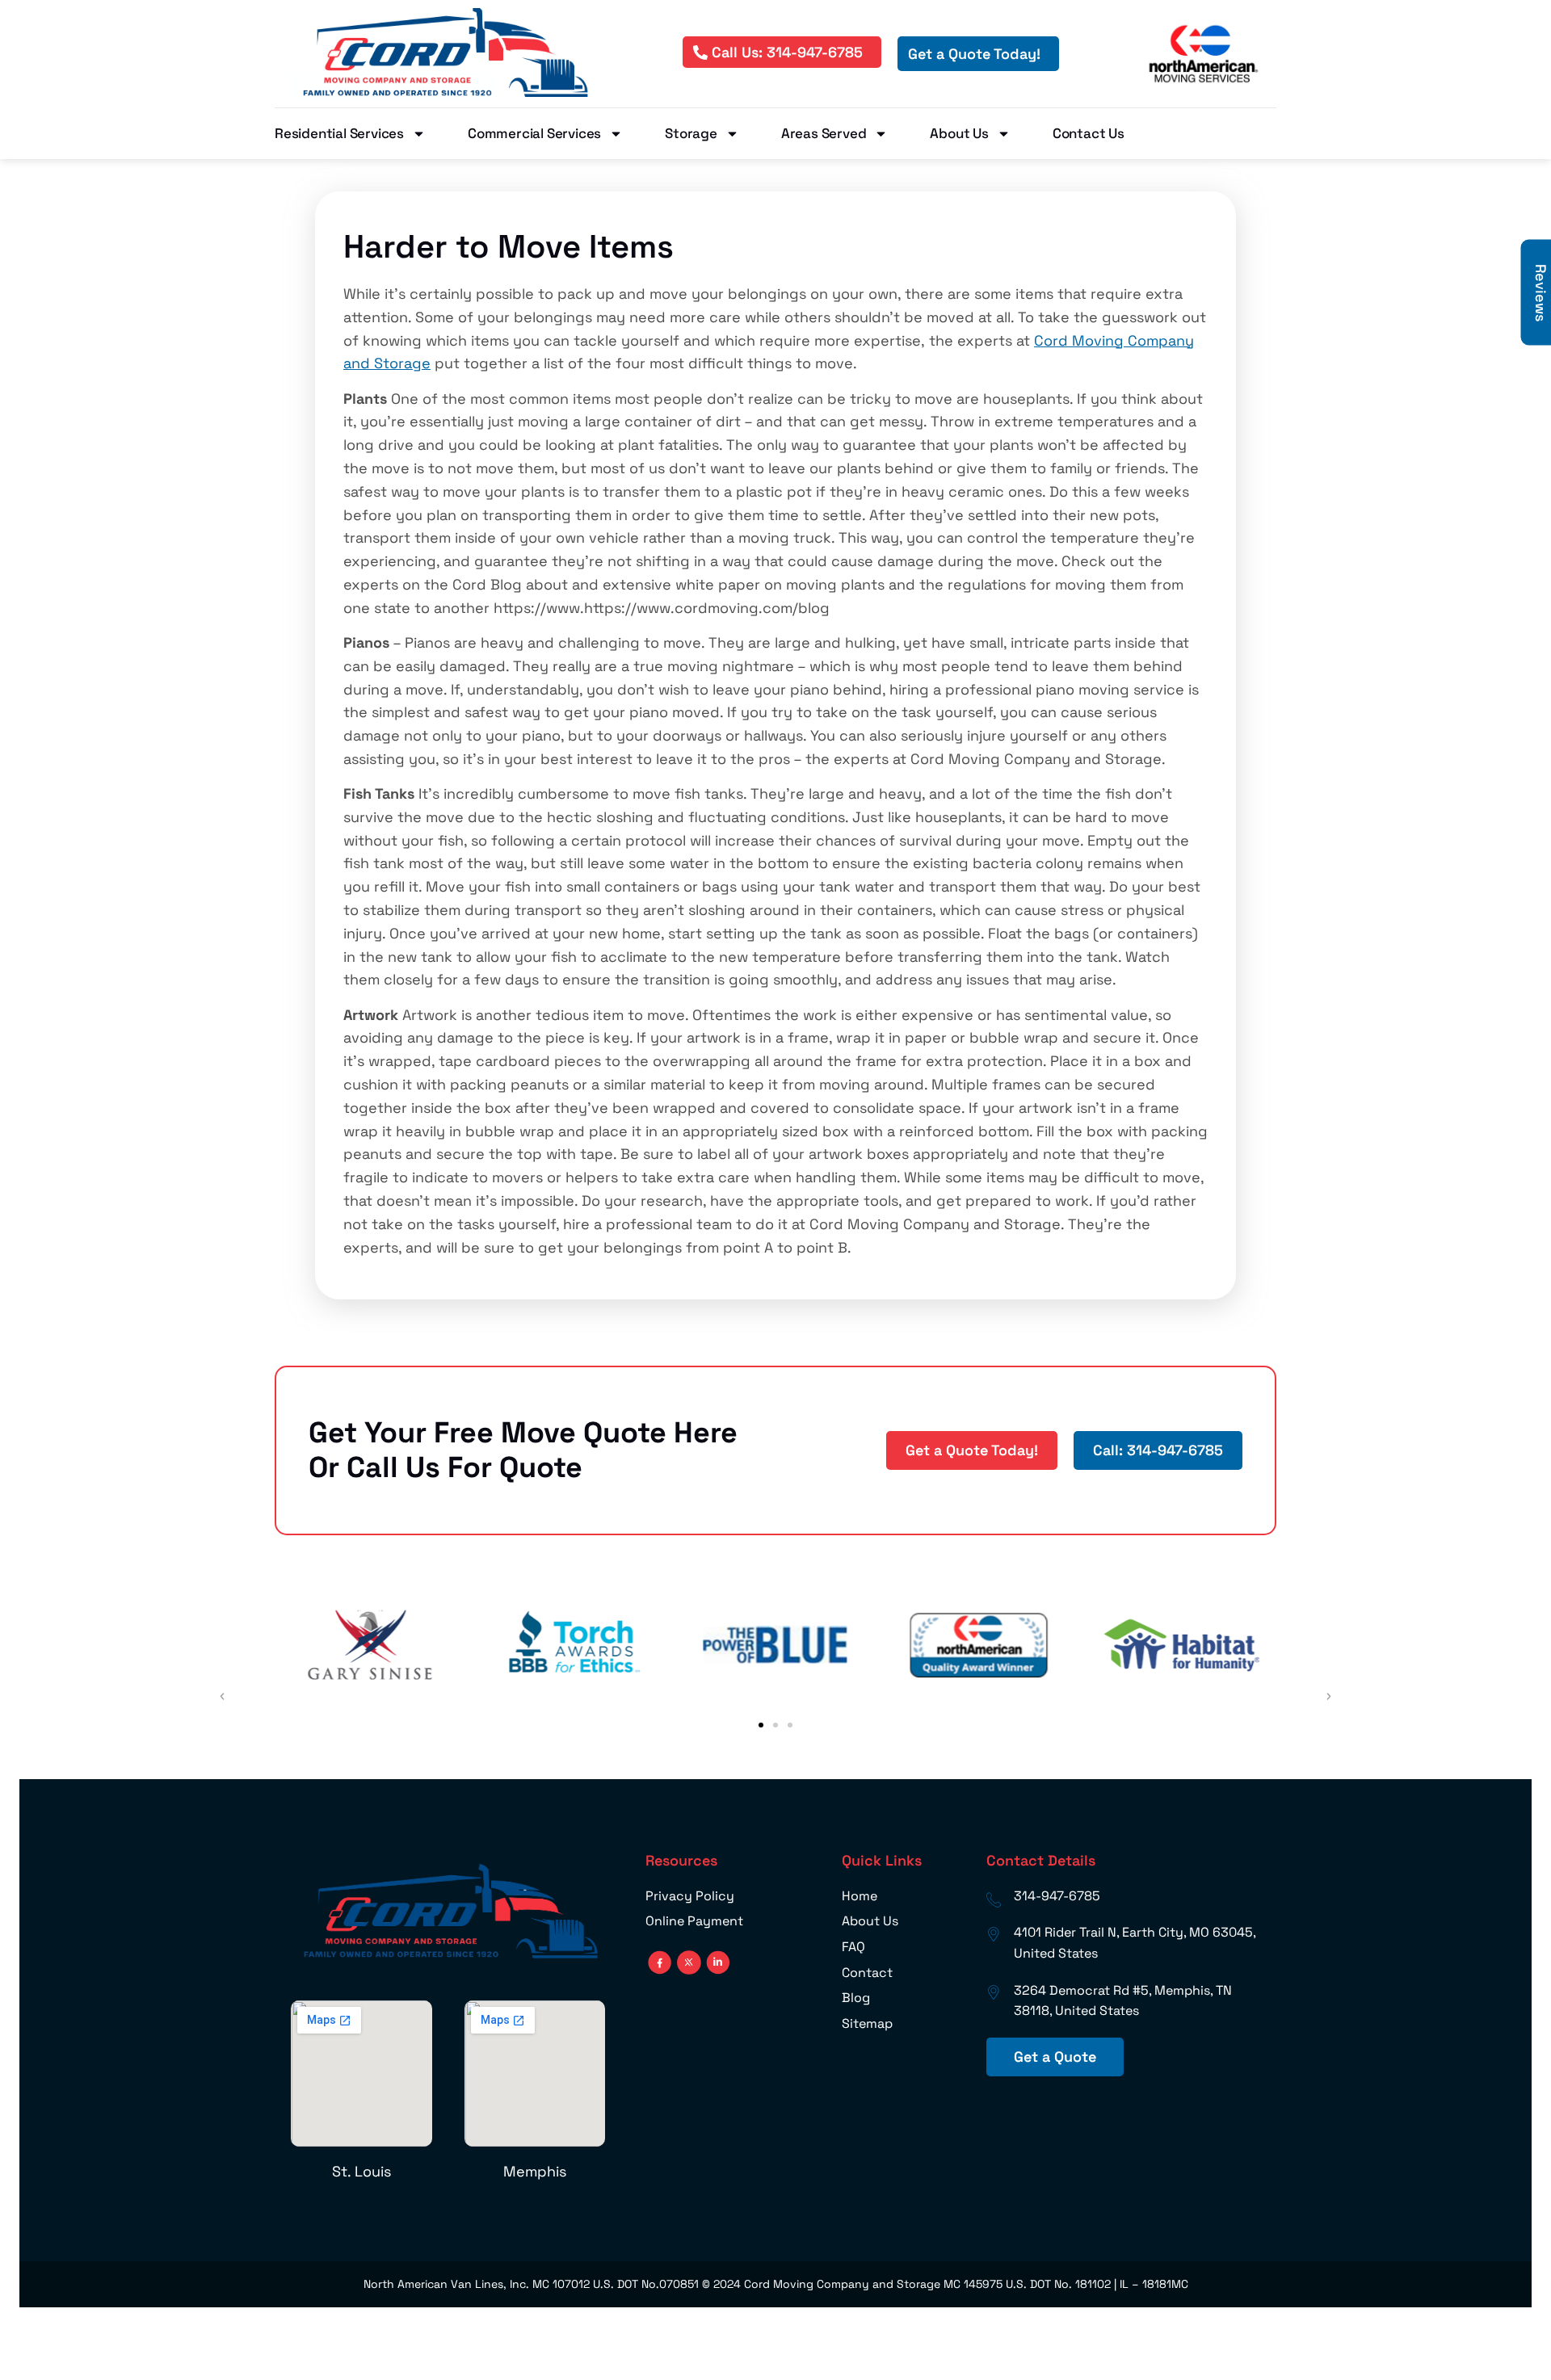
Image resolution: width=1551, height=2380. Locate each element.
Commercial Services (534, 133)
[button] (761, 1725)
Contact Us (1089, 133)
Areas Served (824, 133)
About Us (959, 133)
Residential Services (339, 133)
